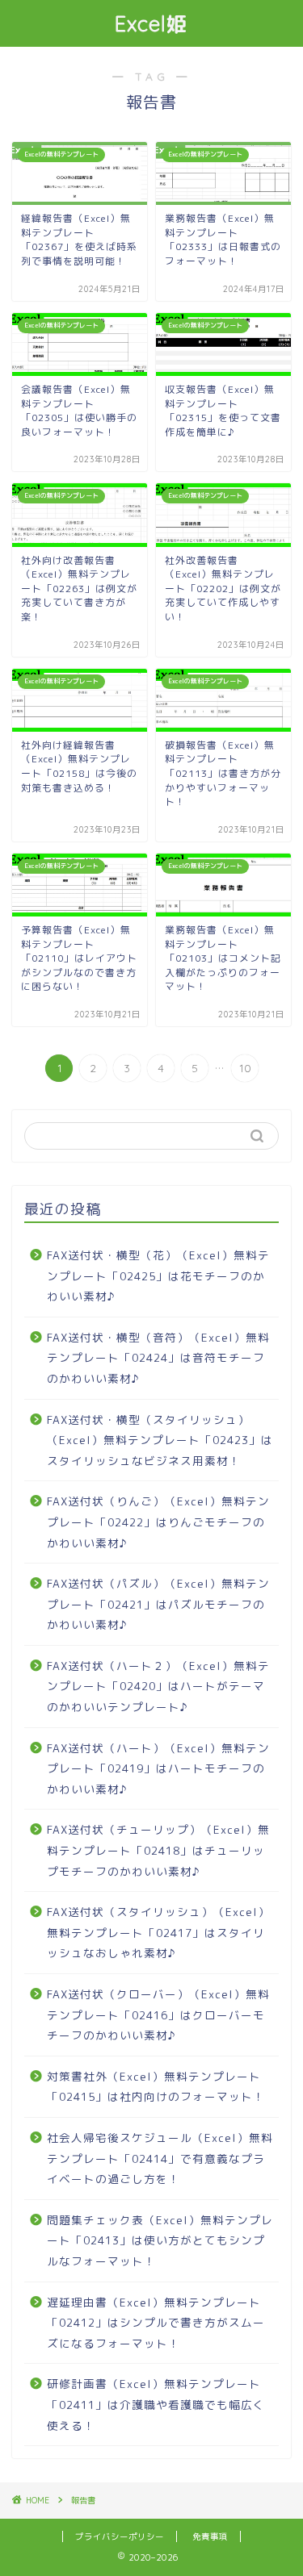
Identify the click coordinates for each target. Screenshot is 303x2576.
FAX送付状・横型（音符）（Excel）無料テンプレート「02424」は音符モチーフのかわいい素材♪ (158, 1358)
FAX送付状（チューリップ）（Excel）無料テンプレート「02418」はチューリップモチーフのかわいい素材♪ (158, 1850)
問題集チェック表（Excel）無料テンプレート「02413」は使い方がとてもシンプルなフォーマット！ (160, 2240)
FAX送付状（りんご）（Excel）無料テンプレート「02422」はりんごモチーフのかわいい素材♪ (158, 1522)
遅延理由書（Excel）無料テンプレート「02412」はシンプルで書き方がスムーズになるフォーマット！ (156, 2323)
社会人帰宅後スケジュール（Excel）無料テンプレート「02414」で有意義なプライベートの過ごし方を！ (160, 2158)
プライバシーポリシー (120, 2536)
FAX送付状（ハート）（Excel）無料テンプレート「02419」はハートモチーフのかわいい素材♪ (158, 1768)
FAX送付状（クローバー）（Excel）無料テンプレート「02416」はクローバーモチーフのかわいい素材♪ (158, 2014)
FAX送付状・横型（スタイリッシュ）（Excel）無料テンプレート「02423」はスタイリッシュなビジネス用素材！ (160, 1440)
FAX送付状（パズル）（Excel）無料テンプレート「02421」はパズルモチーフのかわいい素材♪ (158, 1604)
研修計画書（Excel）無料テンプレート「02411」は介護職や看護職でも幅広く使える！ (156, 2404)
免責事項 (210, 2536)
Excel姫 (151, 23)
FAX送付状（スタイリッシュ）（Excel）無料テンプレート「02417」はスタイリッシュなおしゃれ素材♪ (158, 1932)
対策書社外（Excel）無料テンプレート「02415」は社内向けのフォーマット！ (156, 2087)
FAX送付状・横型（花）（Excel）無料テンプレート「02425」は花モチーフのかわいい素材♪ (158, 1275)
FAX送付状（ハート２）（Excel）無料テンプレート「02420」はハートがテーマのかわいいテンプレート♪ (158, 1686)
